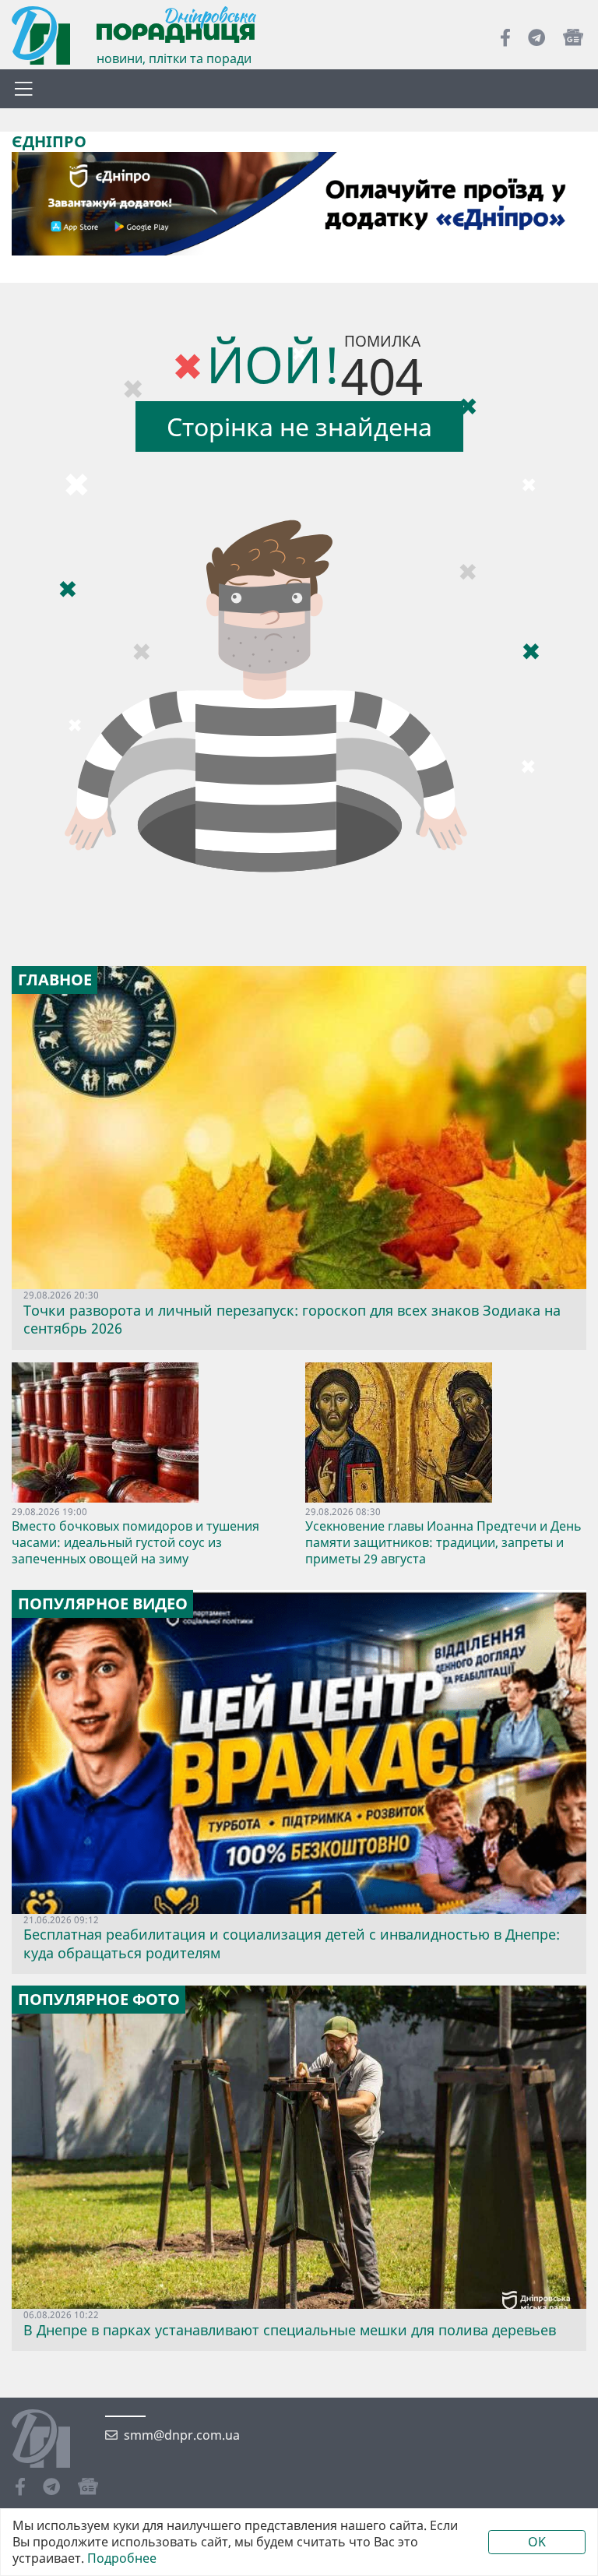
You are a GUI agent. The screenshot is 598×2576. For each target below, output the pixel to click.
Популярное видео (103, 1604)
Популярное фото (99, 2000)
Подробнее (122, 2558)
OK (537, 2542)
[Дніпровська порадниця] (53, 2440)
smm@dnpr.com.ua (182, 2435)
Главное (55, 980)
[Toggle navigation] (23, 89)
